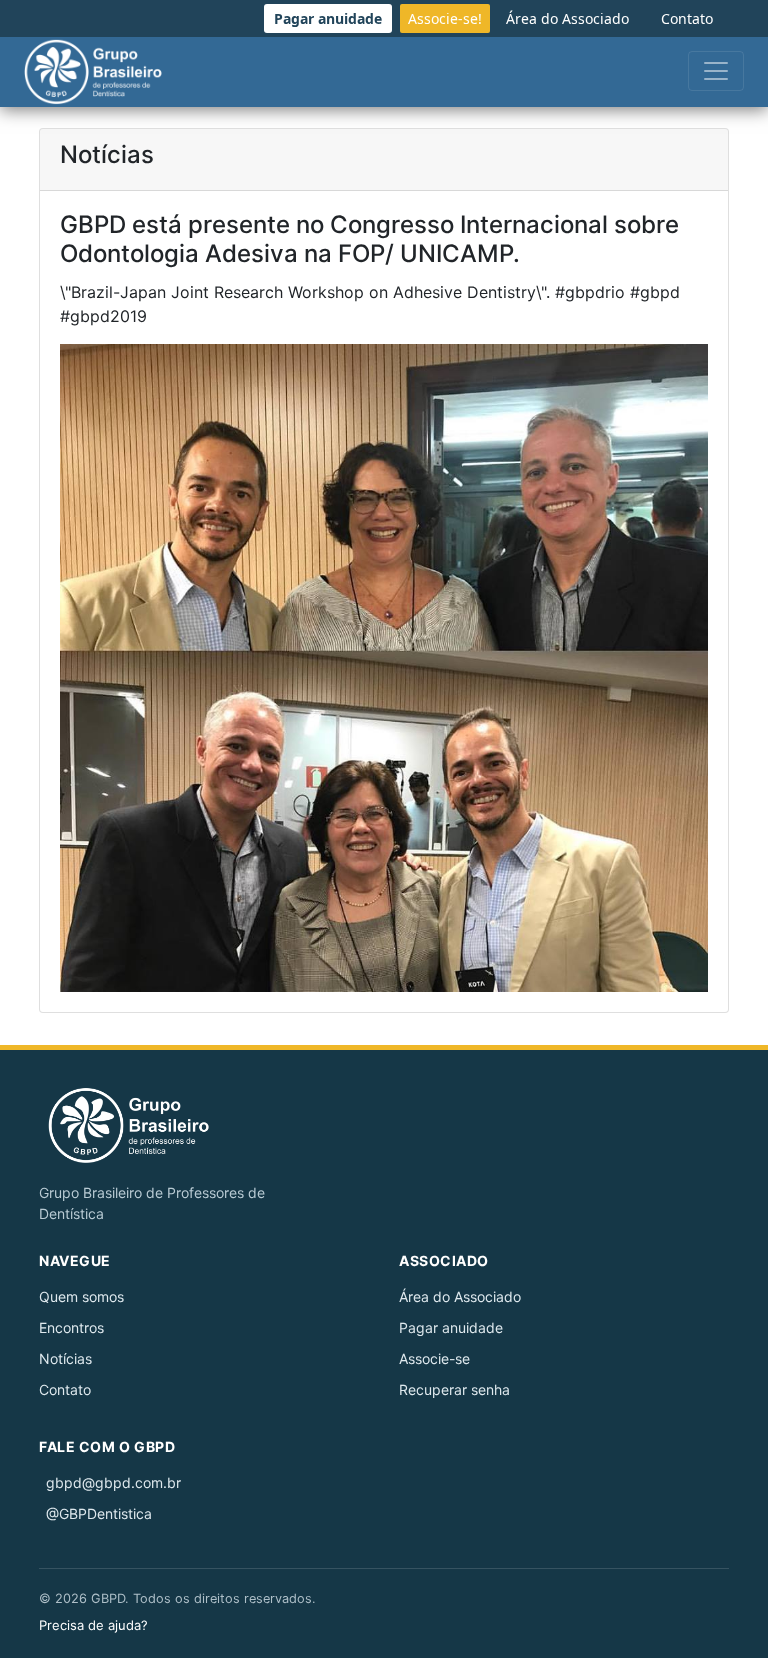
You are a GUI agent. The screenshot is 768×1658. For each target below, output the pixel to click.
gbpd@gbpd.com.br (113, 1482)
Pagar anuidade (451, 1327)
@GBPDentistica (99, 1513)
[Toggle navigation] (716, 71)
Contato (65, 1389)
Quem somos (81, 1296)
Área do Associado (460, 1296)
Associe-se (434, 1358)
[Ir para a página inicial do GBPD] (141, 1125)
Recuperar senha (454, 1389)
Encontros (71, 1327)
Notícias (65, 1358)
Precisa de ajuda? (93, 1625)
